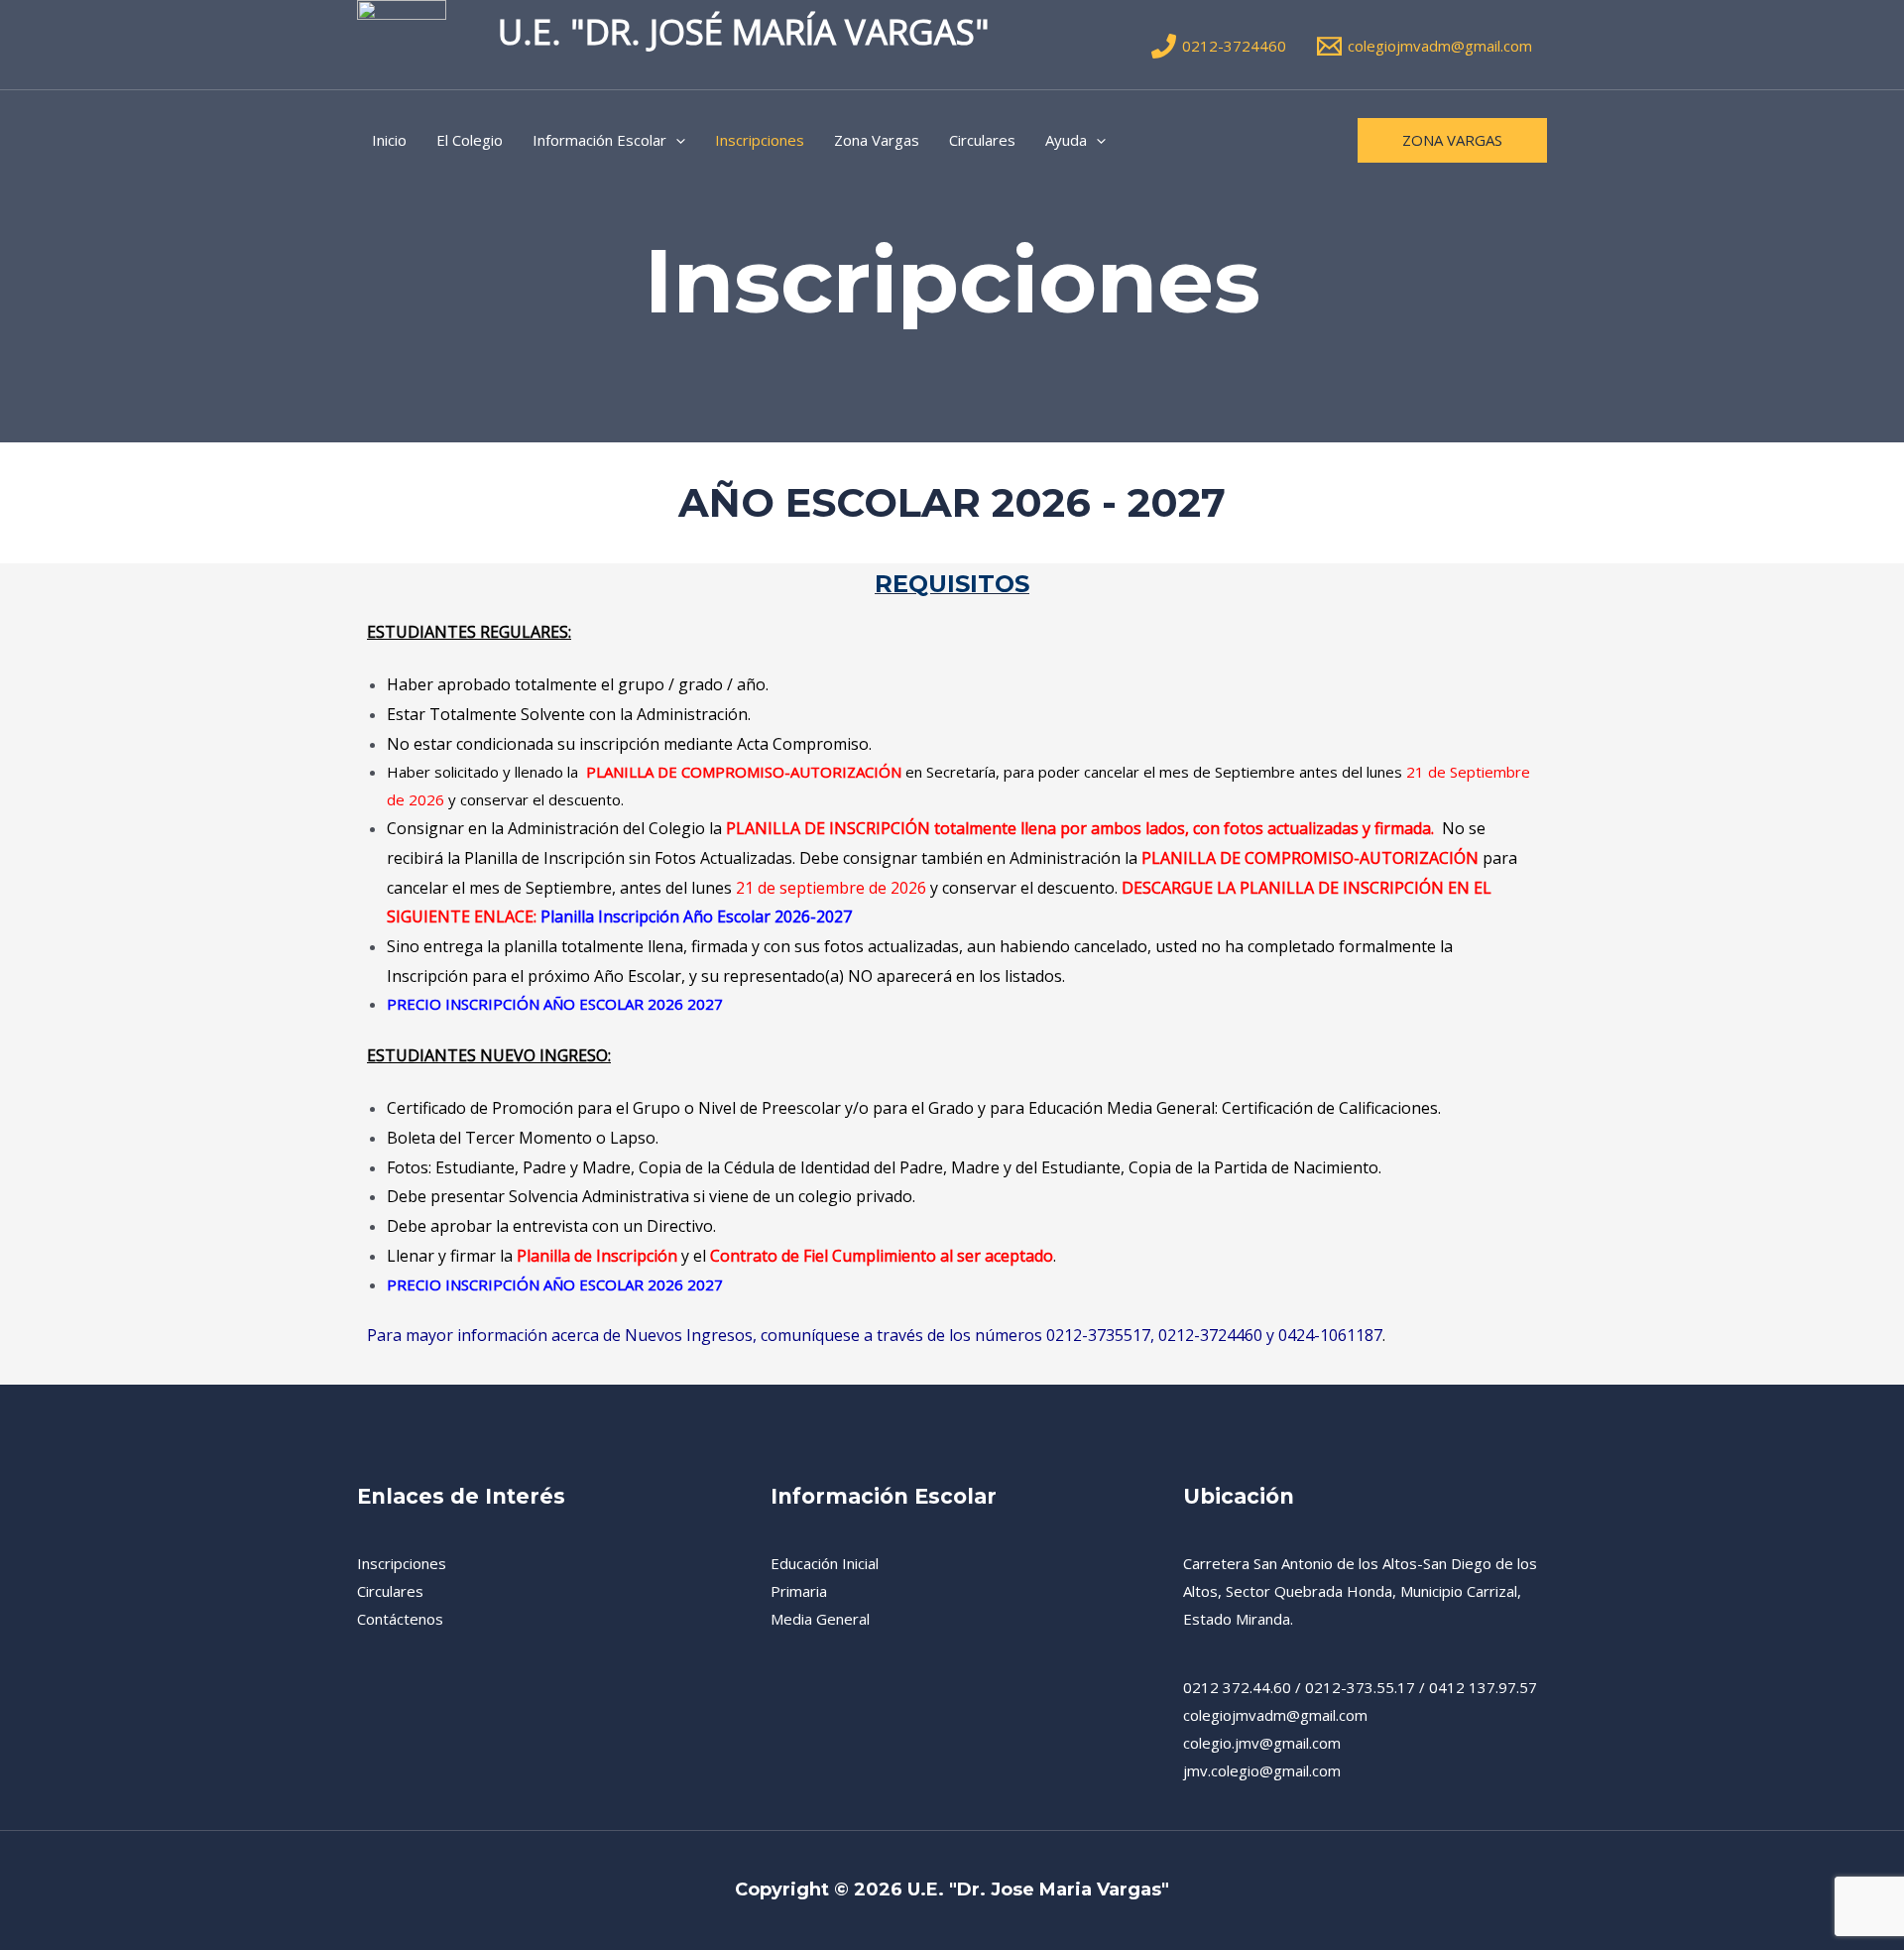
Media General (820, 1619)
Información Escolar (599, 140)
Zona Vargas (877, 140)
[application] (676, 140)
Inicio (389, 140)
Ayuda (1066, 140)
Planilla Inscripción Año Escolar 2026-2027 (696, 916)
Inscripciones (760, 140)
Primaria (799, 1591)
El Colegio (470, 140)
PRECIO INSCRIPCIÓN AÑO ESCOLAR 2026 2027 (555, 1004)
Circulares (982, 140)
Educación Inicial (825, 1563)
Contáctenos (400, 1619)
